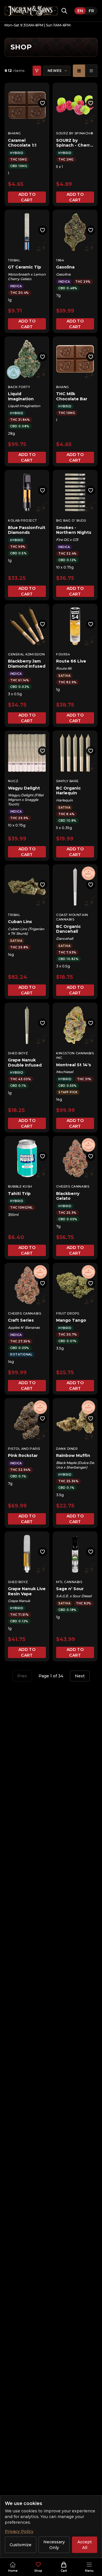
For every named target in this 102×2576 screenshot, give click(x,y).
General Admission (26, 654)
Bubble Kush (20, 1186)
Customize (21, 2545)
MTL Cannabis (69, 1582)
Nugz (13, 781)
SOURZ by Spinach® (75, 133)
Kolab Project (22, 520)
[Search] (64, 11)
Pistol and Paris (24, 1449)
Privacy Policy (19, 2531)
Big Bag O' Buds (71, 520)
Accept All (85, 2545)
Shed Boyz (18, 1053)
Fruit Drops (68, 1313)
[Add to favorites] (42, 103)
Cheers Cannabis (73, 1186)
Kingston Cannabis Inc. (75, 1056)
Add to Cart (27, 197)
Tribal (14, 260)
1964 (60, 260)
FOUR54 (63, 654)
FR (91, 11)
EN (80, 11)
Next (80, 1676)
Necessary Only (54, 2545)
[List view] (91, 71)
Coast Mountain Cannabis (72, 917)
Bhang (14, 133)
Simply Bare (67, 781)
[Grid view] (79, 71)
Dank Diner (67, 1449)
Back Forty (19, 387)
